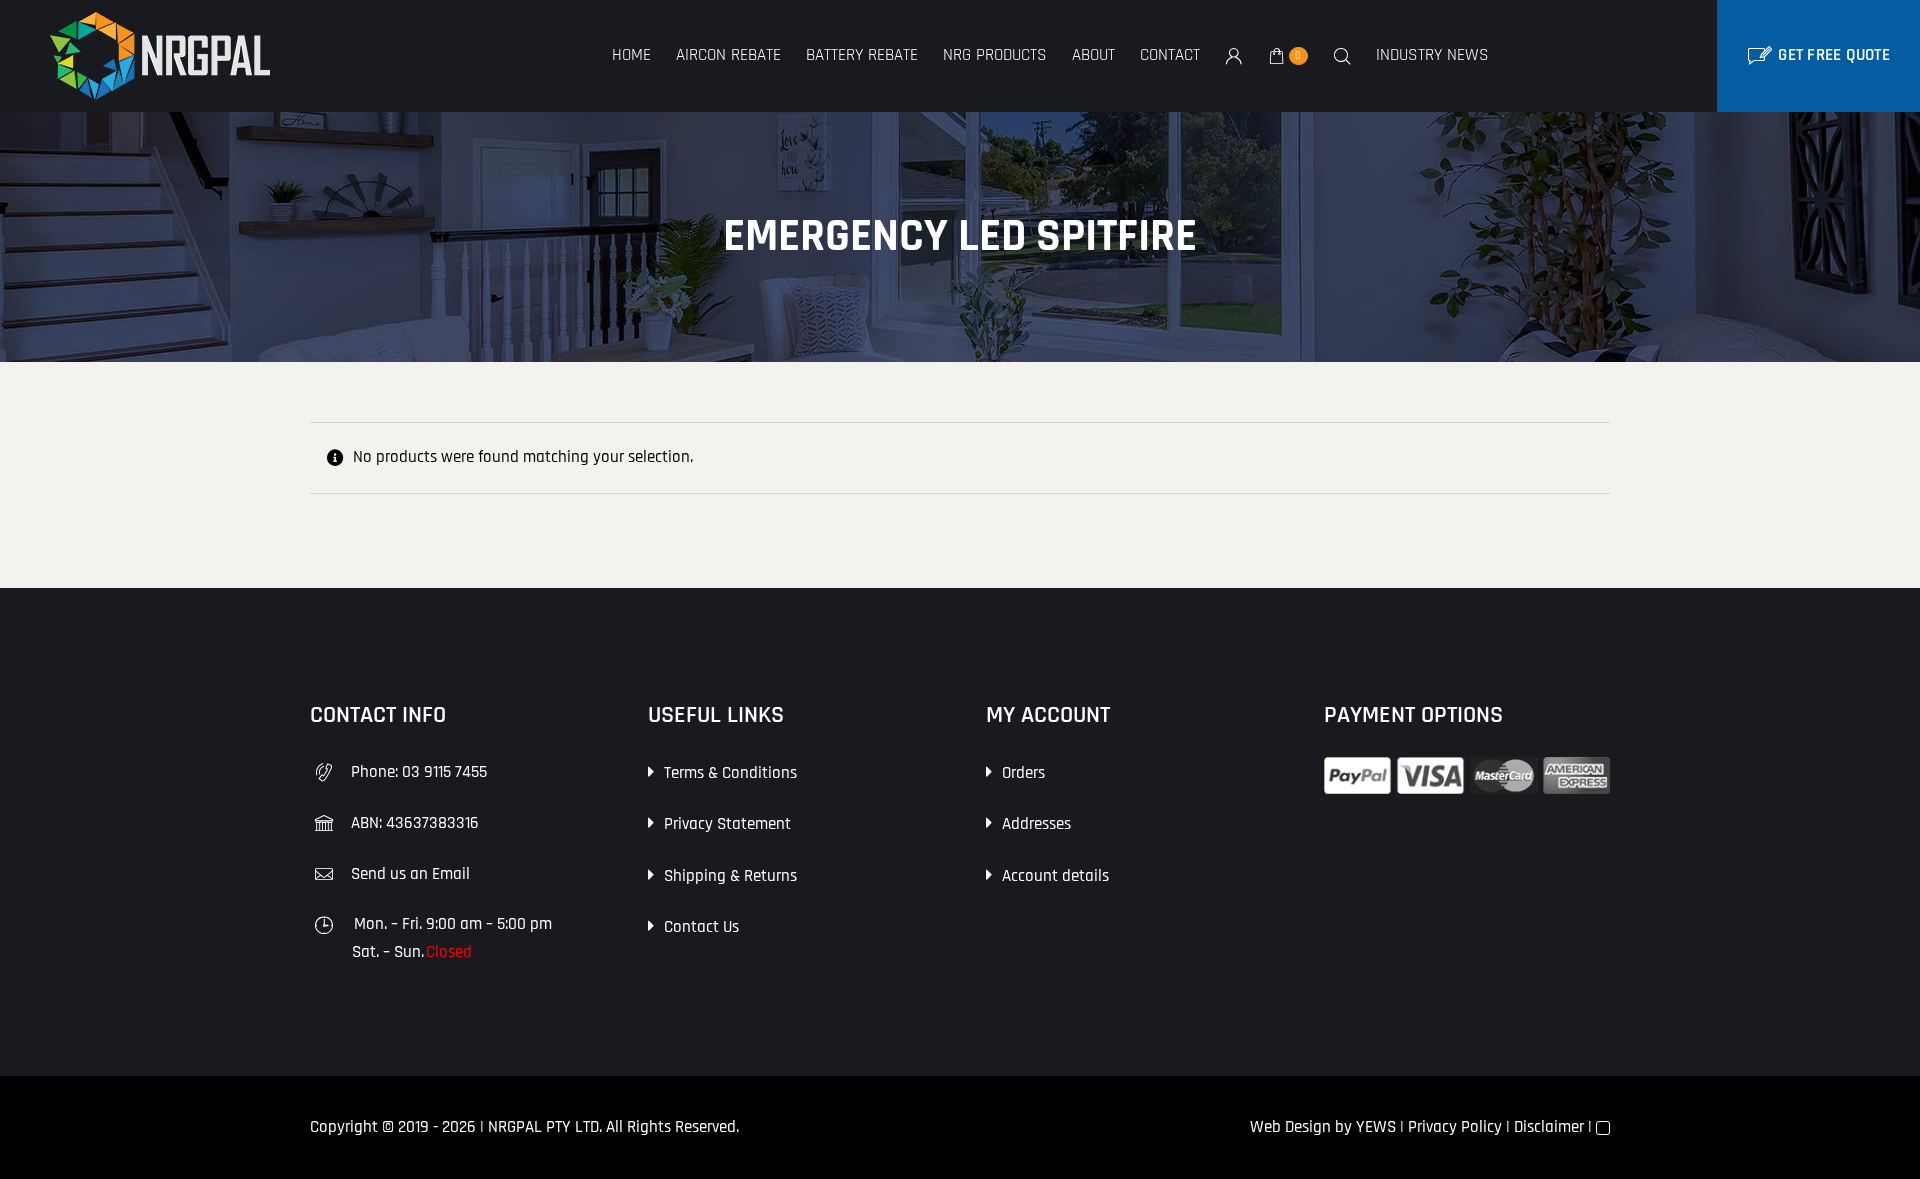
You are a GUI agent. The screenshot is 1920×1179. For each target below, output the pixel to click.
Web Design (1290, 1127)
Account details (1055, 876)
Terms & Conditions (730, 773)
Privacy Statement (727, 824)
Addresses (1036, 824)
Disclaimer (1549, 1127)
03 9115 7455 (444, 772)
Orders (1023, 773)
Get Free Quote (1834, 55)
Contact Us (701, 927)
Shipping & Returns (730, 876)
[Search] (1342, 56)
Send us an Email (410, 874)
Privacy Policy (1455, 1127)
